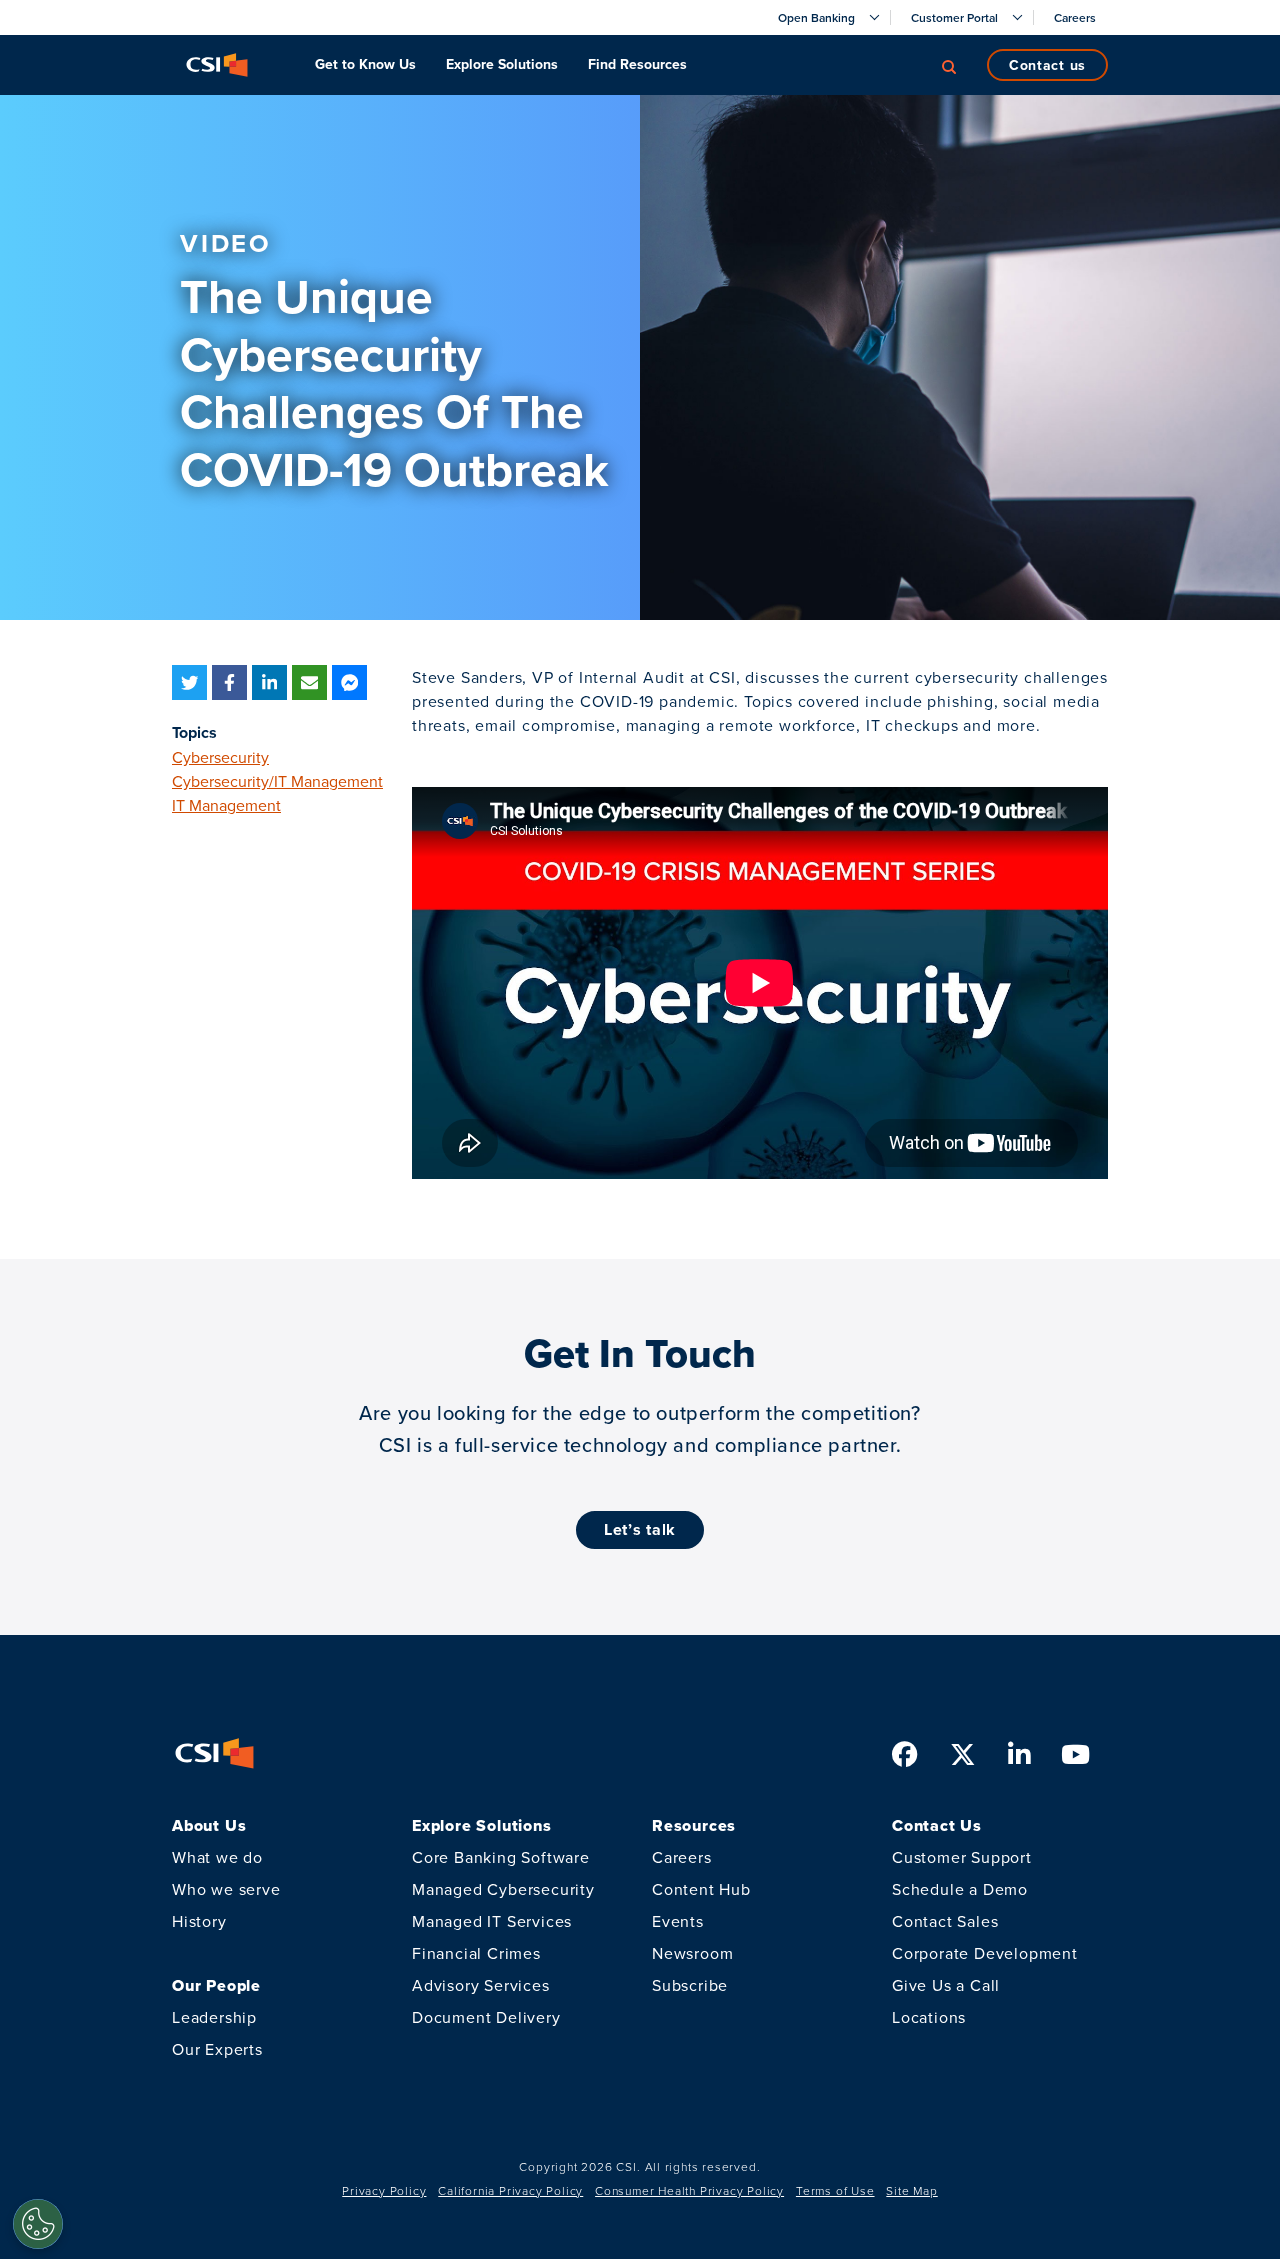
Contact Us (1047, 65)
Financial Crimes (476, 1953)
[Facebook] (229, 682)
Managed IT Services (492, 1921)
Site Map (911, 2190)
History (199, 1921)
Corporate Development (985, 1953)
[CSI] (217, 65)
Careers (682, 1857)
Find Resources (637, 64)
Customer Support (962, 1857)
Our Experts (217, 2049)
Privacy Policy (384, 2190)
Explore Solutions (502, 64)
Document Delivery (486, 2017)
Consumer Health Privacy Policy (689, 2190)
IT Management (226, 805)
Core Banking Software (501, 1857)
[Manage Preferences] (38, 2224)
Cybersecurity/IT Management (277, 781)
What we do (217, 1857)
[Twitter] (189, 682)
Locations (929, 2017)
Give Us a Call (946, 1985)
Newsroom (692, 1953)
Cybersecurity (220, 757)
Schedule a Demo (960, 1889)
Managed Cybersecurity (503, 1889)
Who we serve (226, 1889)
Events (678, 1921)
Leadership (214, 2017)
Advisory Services (481, 1985)
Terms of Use (835, 2190)
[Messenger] (349, 682)
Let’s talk (640, 1529)
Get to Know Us (365, 64)
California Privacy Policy (510, 2190)
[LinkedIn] (269, 682)
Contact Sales (945, 1921)
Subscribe (690, 1985)
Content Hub (701, 1889)
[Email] (309, 682)
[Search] (949, 65)
